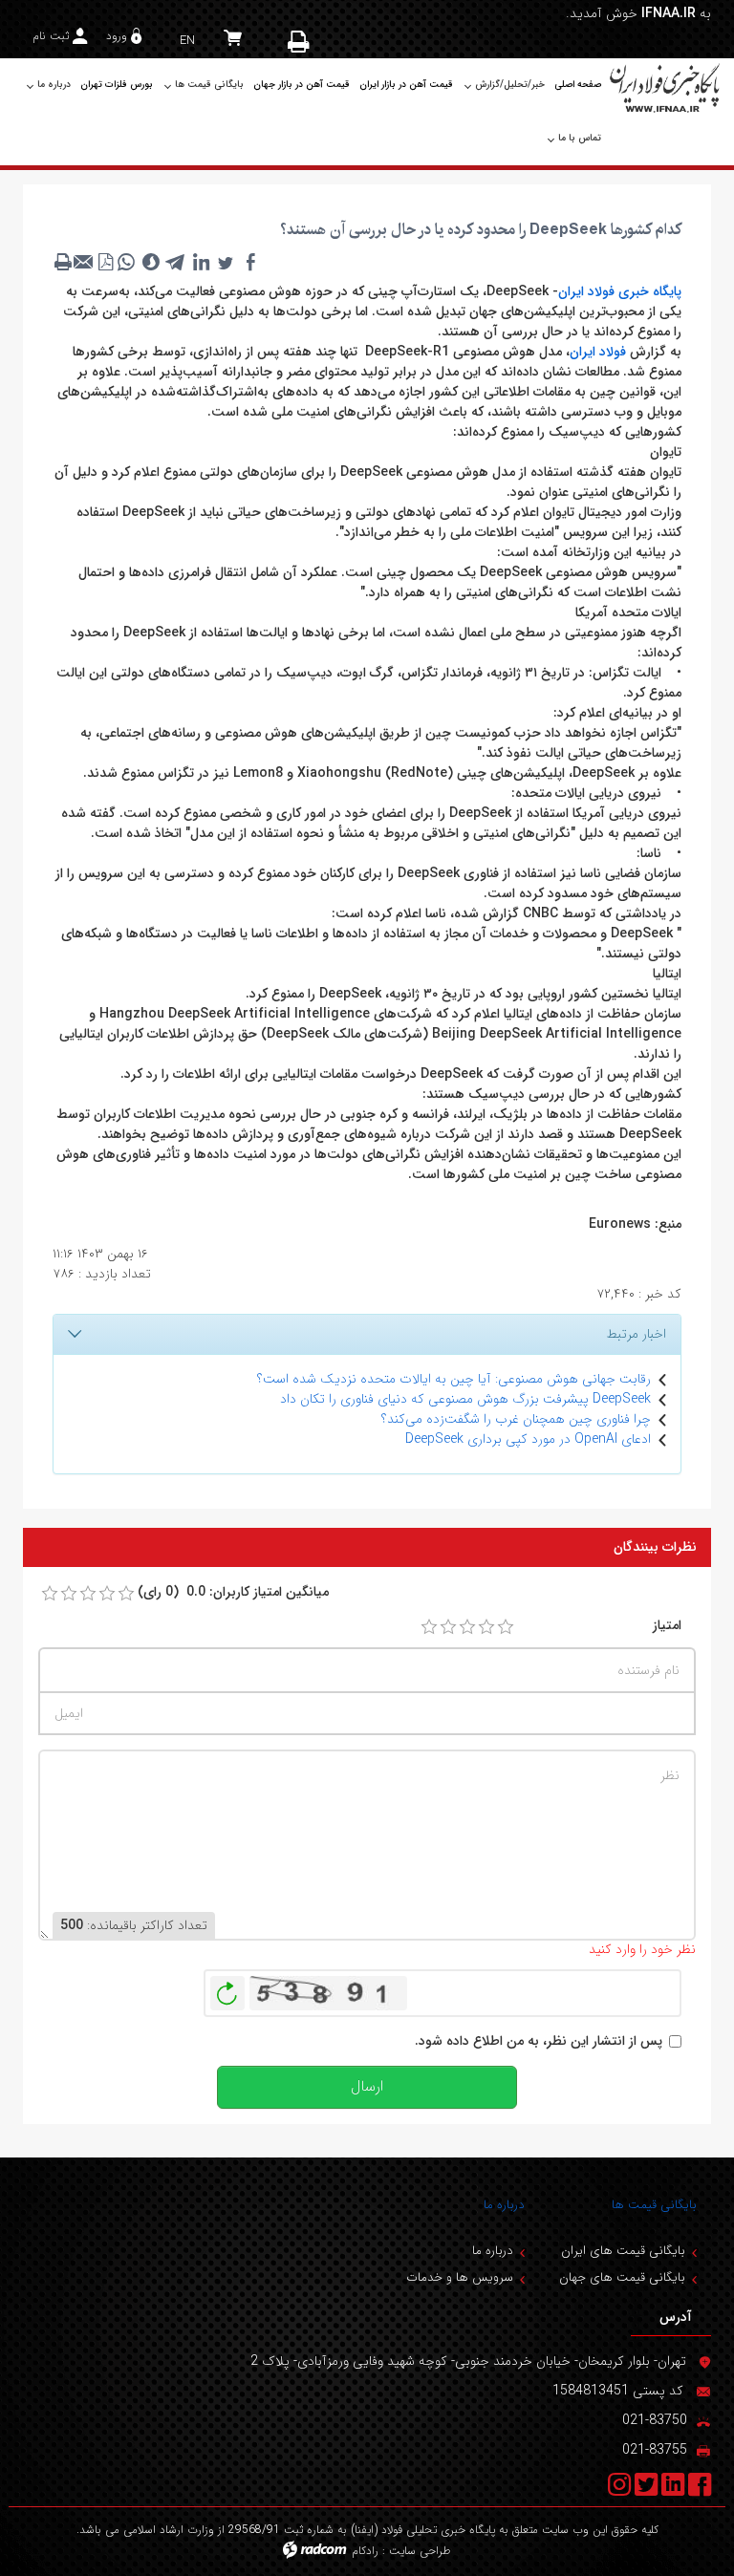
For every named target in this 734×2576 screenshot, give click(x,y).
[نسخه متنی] (63, 262)
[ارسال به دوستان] (84, 262)
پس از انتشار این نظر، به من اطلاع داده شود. (539, 2041)
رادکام (365, 2551)
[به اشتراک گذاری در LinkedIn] (201, 262)
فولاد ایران (598, 352)
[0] (50, 1594)
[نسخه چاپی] (300, 41)
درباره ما (504, 2205)
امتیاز (667, 1626)
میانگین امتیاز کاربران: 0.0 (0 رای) (233, 1592)
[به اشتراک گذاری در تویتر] (226, 262)
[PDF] (105, 262)
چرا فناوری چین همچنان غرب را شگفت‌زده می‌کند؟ (516, 1419)
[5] (506, 1627)
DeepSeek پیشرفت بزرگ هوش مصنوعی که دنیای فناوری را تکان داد (465, 1399)
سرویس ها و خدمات (460, 2277)
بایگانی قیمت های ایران (623, 2251)
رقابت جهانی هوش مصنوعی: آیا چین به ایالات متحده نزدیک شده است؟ (454, 1379)
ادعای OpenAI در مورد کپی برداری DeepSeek (528, 1439)
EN (187, 41)
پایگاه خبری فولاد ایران (620, 291)
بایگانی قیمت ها (654, 2205)
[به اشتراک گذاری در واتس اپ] (126, 262)
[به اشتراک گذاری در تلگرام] (176, 262)
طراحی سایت (420, 2551)
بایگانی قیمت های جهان (622, 2277)
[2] (448, 1627)
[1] (429, 1627)
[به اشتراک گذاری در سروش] (151, 262)
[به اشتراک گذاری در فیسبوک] (250, 262)
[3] (467, 1627)
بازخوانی (227, 1988)
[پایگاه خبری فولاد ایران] (666, 87)
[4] (486, 1627)
